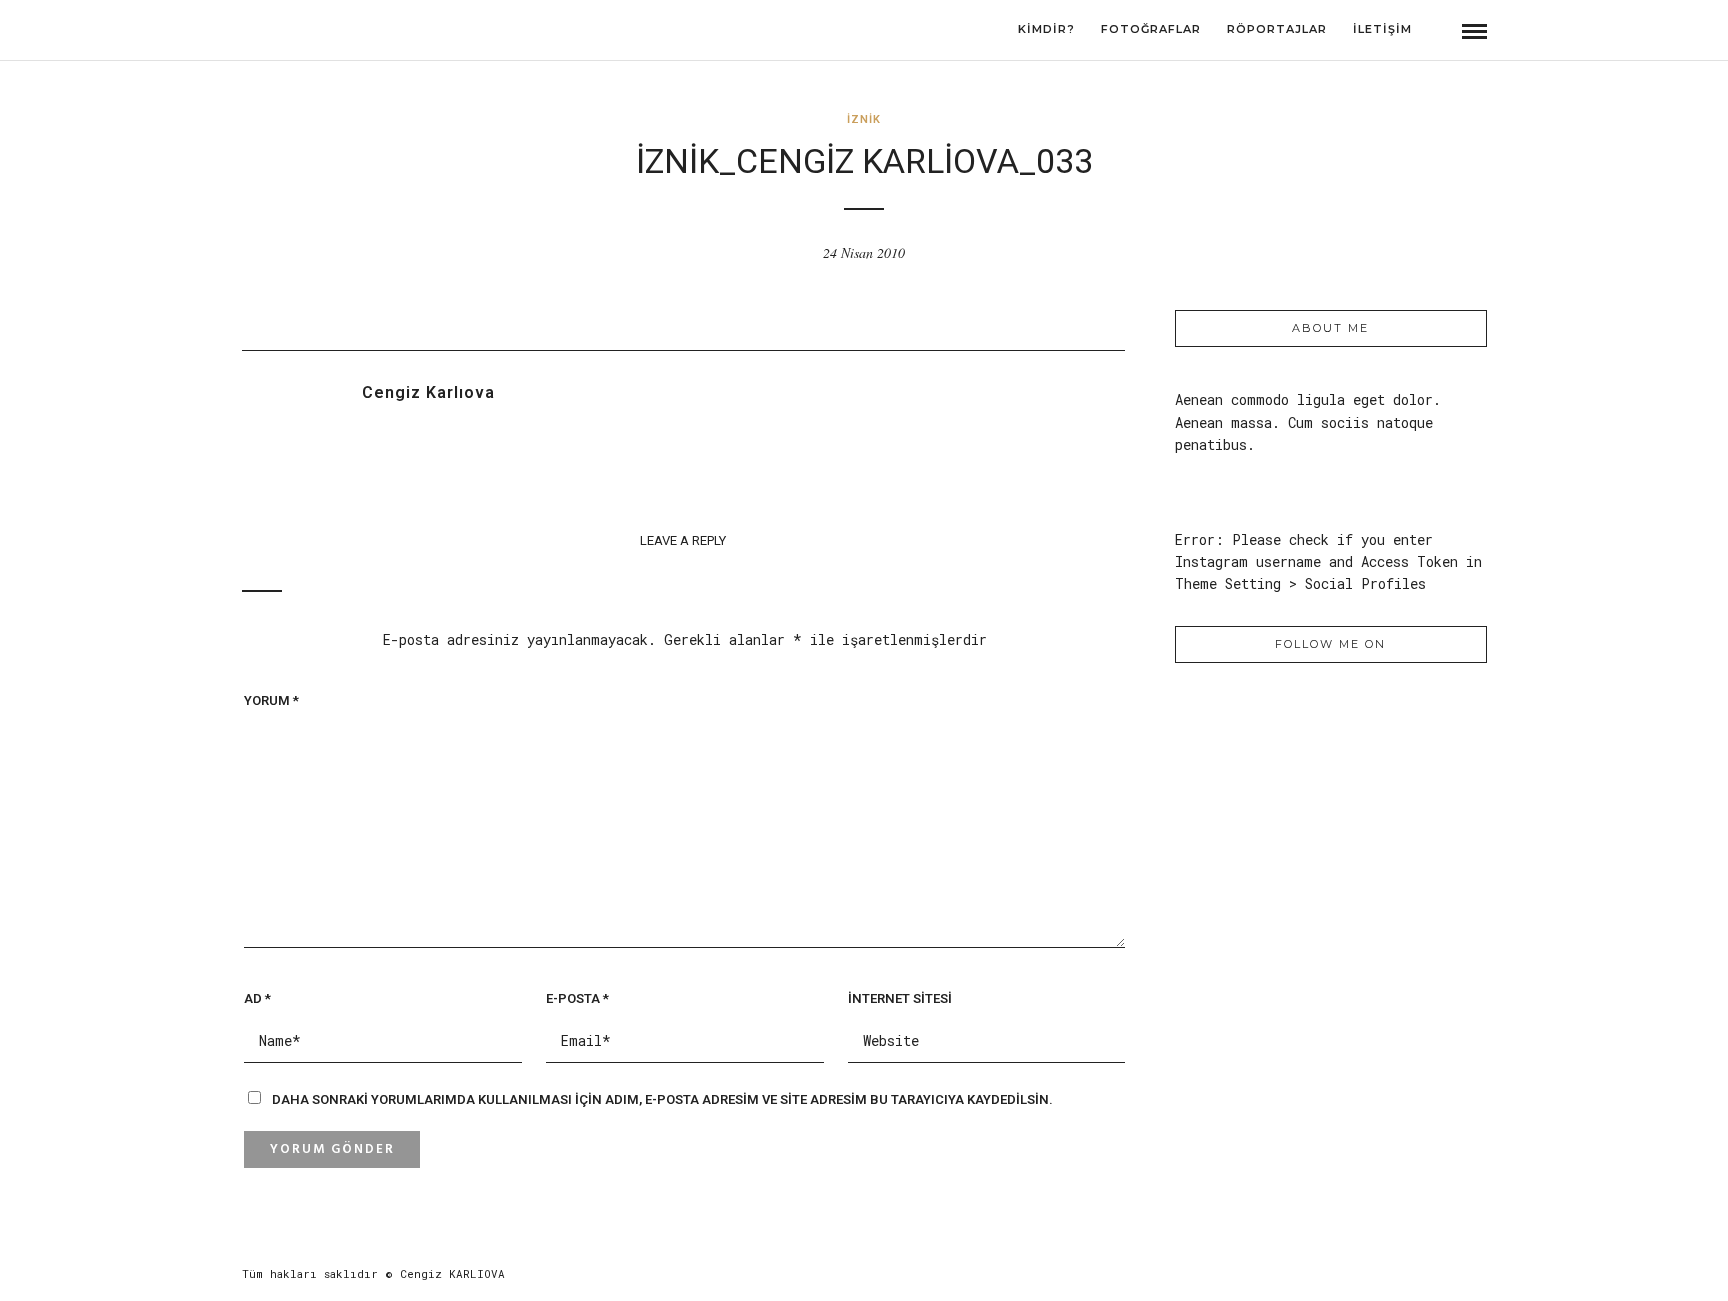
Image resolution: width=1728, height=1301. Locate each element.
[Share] (1437, 31)
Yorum (271, 700)
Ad (257, 998)
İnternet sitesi (900, 998)
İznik (864, 119)
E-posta (577, 998)
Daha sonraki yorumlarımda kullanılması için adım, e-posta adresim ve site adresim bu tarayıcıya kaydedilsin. (662, 1099)
